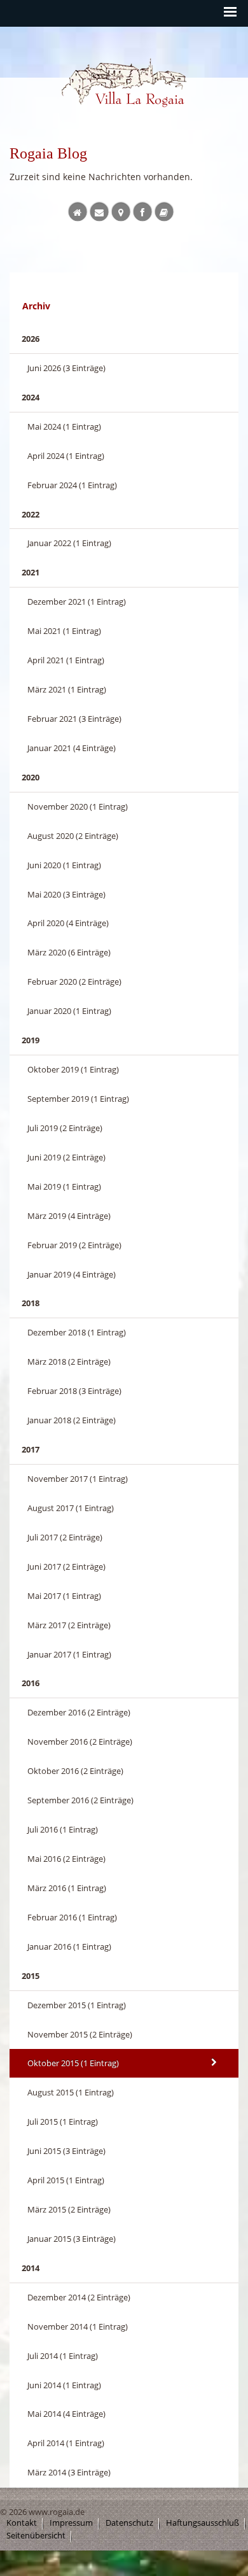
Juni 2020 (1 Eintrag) (64, 865)
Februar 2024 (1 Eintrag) (72, 485)
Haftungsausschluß (203, 2523)
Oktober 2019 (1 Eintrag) (73, 1069)
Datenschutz (129, 2523)
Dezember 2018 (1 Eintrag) (77, 1332)
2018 (31, 1303)
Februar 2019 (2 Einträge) (74, 1245)
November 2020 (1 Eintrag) (78, 806)
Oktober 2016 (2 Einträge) (75, 1771)
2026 (31, 339)
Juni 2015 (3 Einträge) (66, 2151)
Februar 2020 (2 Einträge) (74, 982)
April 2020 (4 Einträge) (68, 923)
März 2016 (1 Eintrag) (67, 1888)
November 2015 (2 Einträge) (80, 2034)
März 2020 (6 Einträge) (69, 952)
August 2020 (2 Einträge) (73, 836)
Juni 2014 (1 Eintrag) (64, 2385)
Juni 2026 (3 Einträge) (66, 368)
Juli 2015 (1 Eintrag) (63, 2122)
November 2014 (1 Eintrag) (78, 2326)
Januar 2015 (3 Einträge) (72, 2239)
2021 (31, 572)
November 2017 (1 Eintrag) (78, 1479)
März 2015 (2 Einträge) (69, 2209)
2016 (31, 1683)
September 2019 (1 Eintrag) (78, 1099)
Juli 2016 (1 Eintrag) (63, 1829)
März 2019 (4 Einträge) (69, 1216)
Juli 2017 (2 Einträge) (65, 1537)
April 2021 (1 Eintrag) (66, 660)
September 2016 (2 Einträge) (80, 1800)
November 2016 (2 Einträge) (80, 1742)
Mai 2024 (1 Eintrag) (64, 426)
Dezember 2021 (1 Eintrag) (77, 602)
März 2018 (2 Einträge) (69, 1362)
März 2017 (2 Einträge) (69, 1625)
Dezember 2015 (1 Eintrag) (77, 2005)
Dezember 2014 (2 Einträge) (79, 2297)
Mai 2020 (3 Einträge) (66, 894)
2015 (31, 1976)
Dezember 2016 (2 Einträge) (79, 1712)
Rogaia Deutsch (88, 119)
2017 (31, 1449)
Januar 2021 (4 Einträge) (72, 748)
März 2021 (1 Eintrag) (67, 689)
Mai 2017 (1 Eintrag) (64, 1596)
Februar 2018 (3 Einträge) (74, 1391)
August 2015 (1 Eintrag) (71, 2092)
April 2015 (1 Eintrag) (66, 2180)
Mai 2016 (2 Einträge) (66, 1859)
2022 (31, 514)
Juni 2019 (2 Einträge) (66, 1157)
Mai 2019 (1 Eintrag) (64, 1186)
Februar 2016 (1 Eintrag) (72, 1917)
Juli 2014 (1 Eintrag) (63, 2356)
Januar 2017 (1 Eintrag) (69, 1654)
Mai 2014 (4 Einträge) (66, 2414)
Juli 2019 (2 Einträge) (65, 1128)
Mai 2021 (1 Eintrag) (64, 631)
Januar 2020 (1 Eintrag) (69, 1011)
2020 (31, 777)
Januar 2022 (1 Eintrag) (69, 543)
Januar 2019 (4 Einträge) (72, 1274)
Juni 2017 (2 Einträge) (66, 1566)
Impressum (71, 2523)
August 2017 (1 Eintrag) (71, 1508)
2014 (31, 2268)
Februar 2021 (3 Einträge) (74, 719)
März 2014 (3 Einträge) (69, 2472)
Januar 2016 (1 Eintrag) (69, 1946)
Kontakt (22, 2523)
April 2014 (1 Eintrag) (66, 2443)
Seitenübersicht (36, 2536)
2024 (31, 397)
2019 (31, 1040)
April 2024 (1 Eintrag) (66, 456)
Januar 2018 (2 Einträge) (72, 1420)
